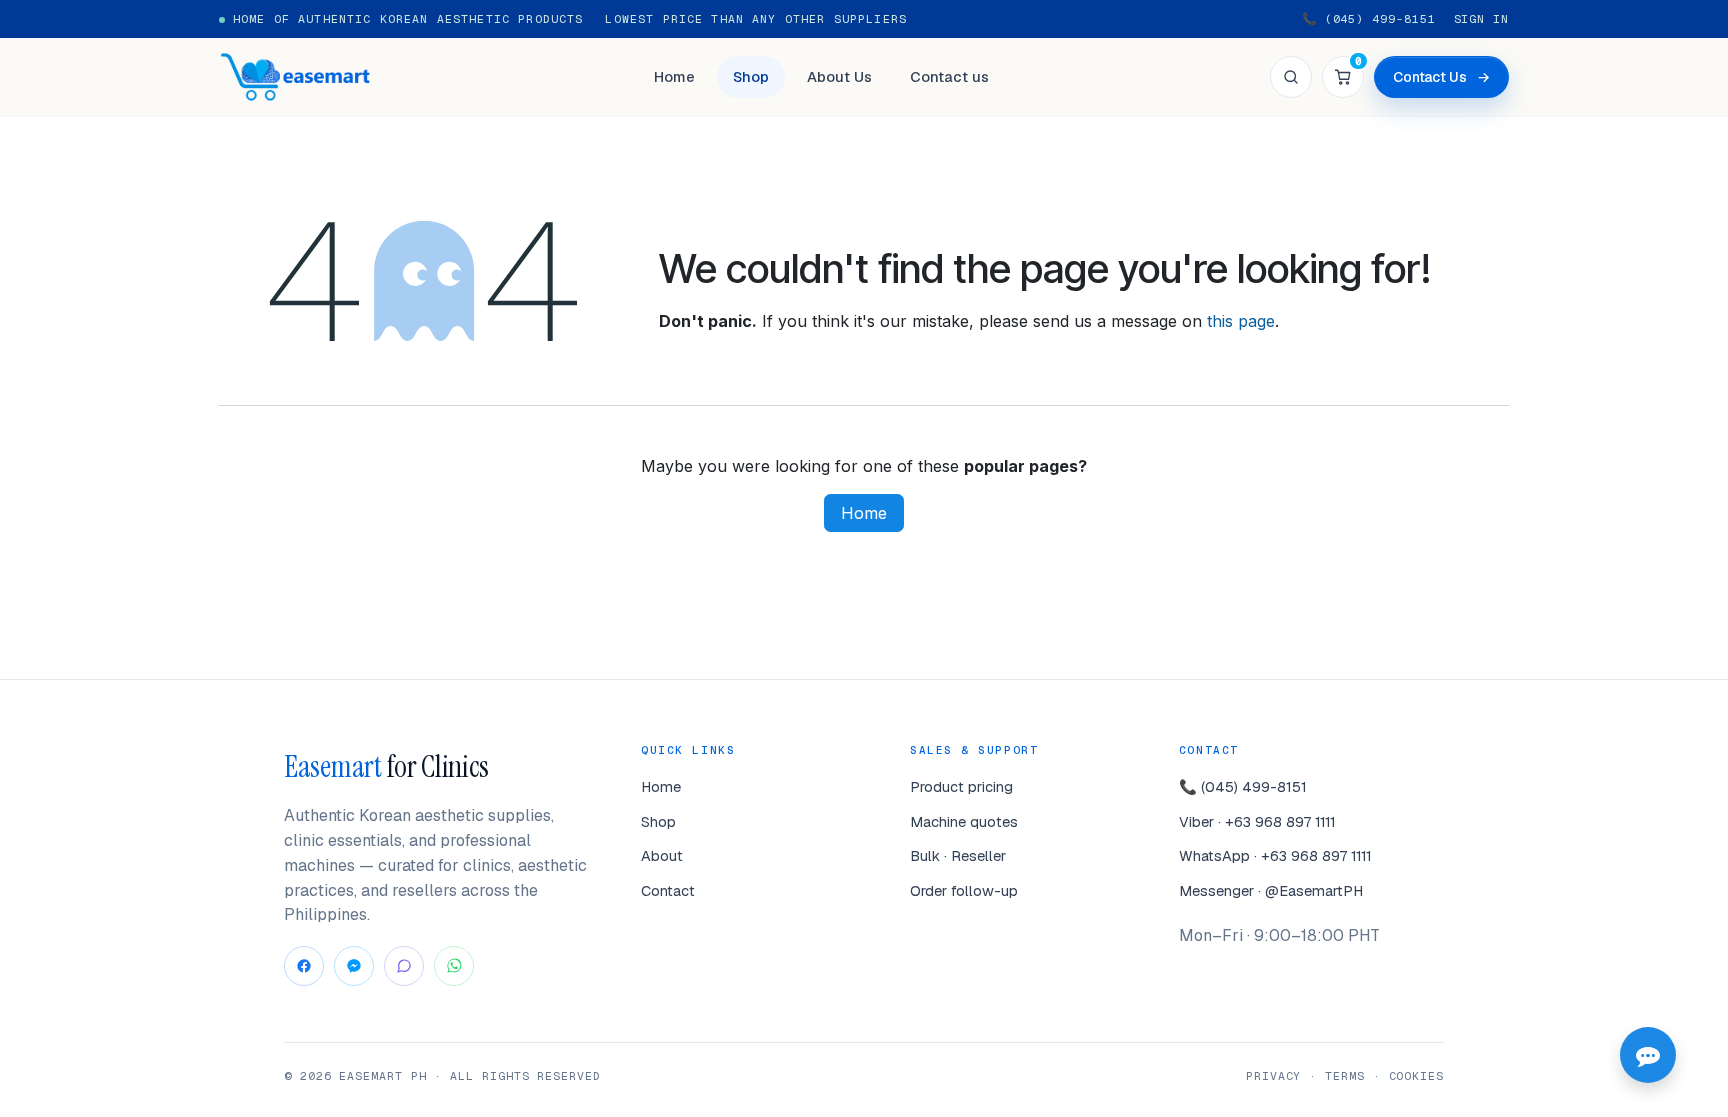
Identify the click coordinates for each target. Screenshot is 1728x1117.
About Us (839, 76)
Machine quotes (964, 821)
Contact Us (1441, 77)
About (662, 855)
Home (674, 76)
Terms (1345, 1075)
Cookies (1416, 1075)
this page (1241, 321)
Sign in (1481, 18)
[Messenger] (354, 966)
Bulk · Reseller (958, 855)
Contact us (949, 76)
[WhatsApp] (454, 966)
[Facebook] (304, 966)
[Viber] (404, 966)
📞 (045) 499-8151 (1369, 18)
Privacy (1273, 1075)
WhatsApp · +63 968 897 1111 (1275, 855)
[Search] (1291, 77)
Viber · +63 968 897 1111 (1257, 821)
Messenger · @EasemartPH (1271, 890)
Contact (668, 890)
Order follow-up (964, 890)
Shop (751, 76)
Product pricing (961, 786)
